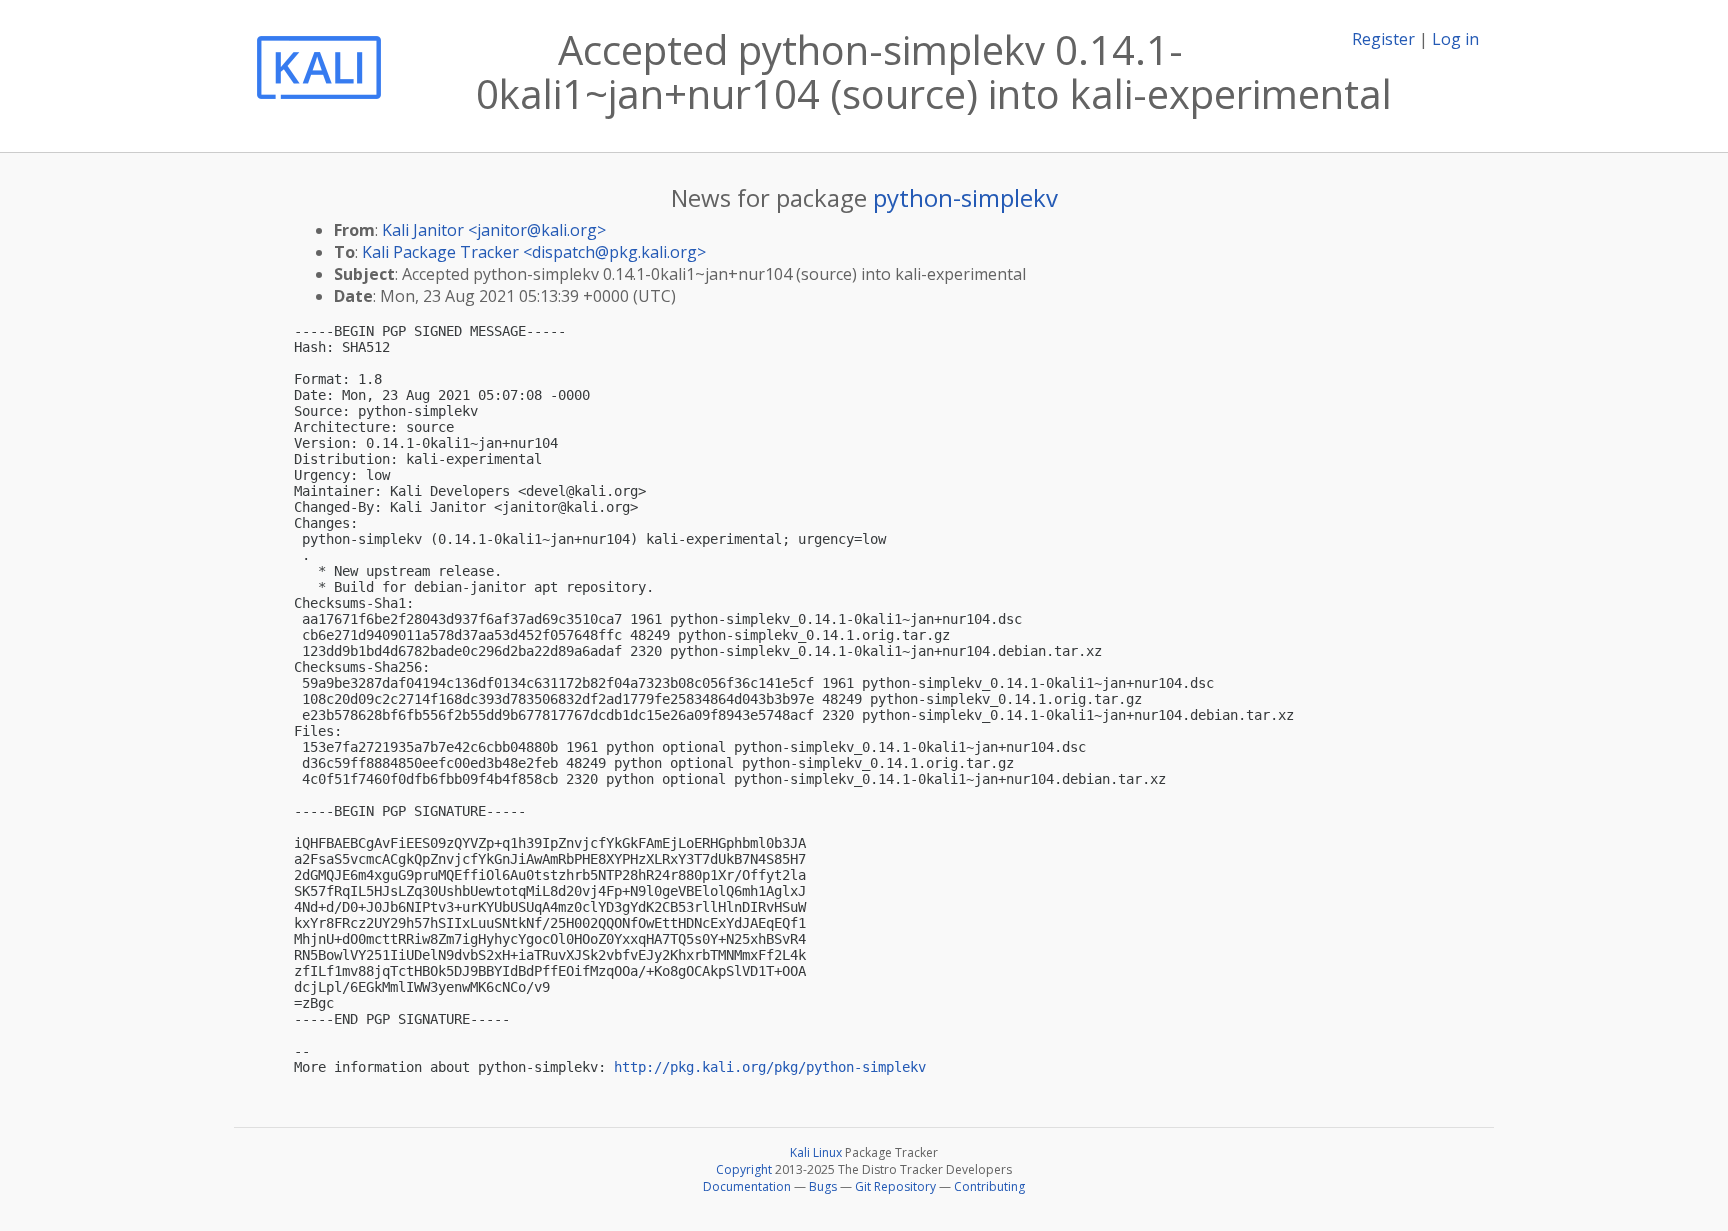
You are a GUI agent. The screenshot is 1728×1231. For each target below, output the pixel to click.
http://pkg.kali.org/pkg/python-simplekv (770, 1067)
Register (1383, 39)
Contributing (989, 1186)
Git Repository (895, 1186)
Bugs (823, 1186)
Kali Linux (816, 1152)
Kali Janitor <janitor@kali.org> (494, 230)
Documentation (747, 1186)
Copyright (744, 1169)
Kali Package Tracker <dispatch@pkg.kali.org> (534, 252)
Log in (1455, 39)
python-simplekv (965, 197)
